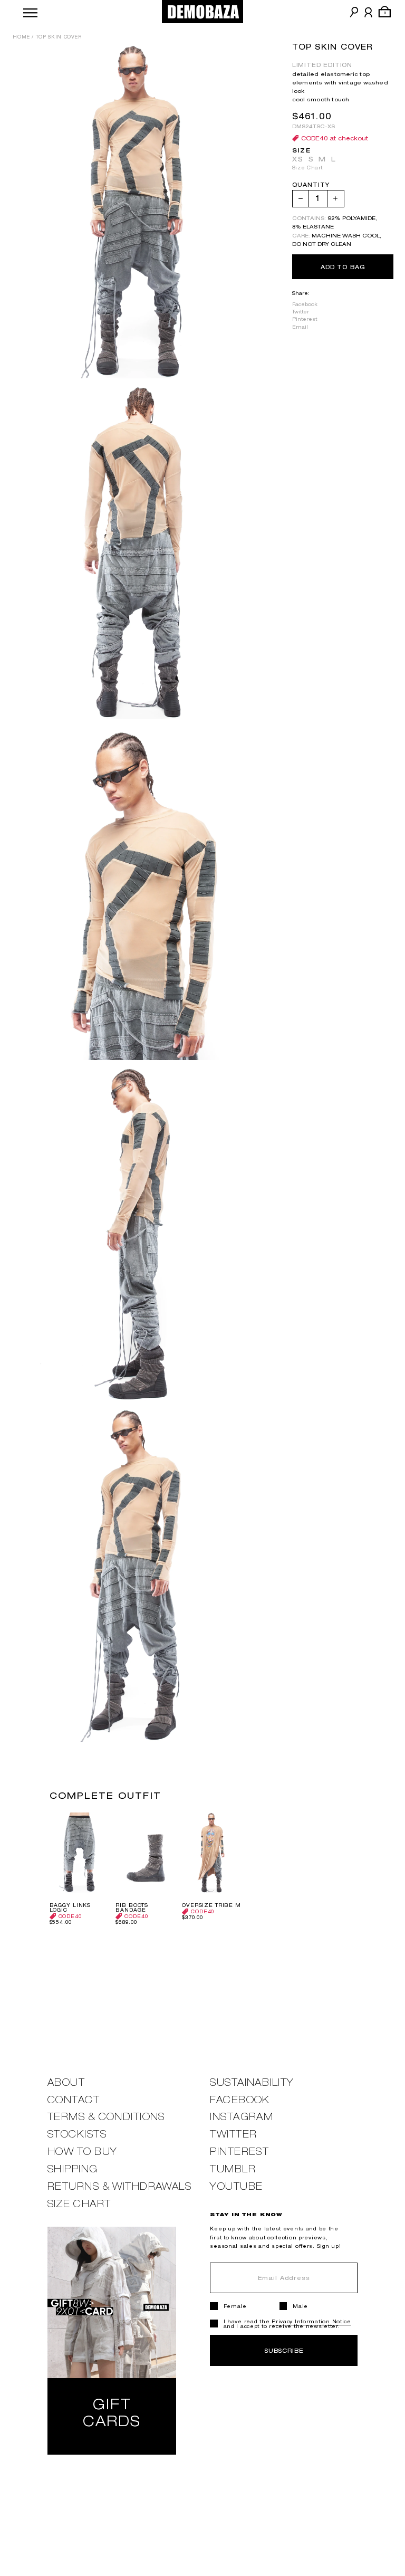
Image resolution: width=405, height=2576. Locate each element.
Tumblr (233, 2169)
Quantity (311, 185)
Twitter (301, 312)
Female (235, 2306)
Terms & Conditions (106, 2117)
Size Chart (307, 168)
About (66, 2082)
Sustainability (252, 2082)
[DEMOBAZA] (203, 12)
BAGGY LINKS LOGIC (70, 1907)
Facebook (305, 304)
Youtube (236, 2186)
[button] (30, 12)
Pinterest (305, 319)
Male (300, 2306)
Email (300, 327)
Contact (74, 2100)
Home (21, 37)
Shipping (73, 2169)
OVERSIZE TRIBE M (211, 1905)
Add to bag (343, 267)
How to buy (82, 2152)
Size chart (79, 2204)
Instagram (242, 2117)
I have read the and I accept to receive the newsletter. (287, 2324)
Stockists (77, 2134)
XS (298, 159)
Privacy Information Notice (311, 2321)
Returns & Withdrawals (119, 2186)
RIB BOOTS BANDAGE (132, 1907)
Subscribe (284, 2350)
